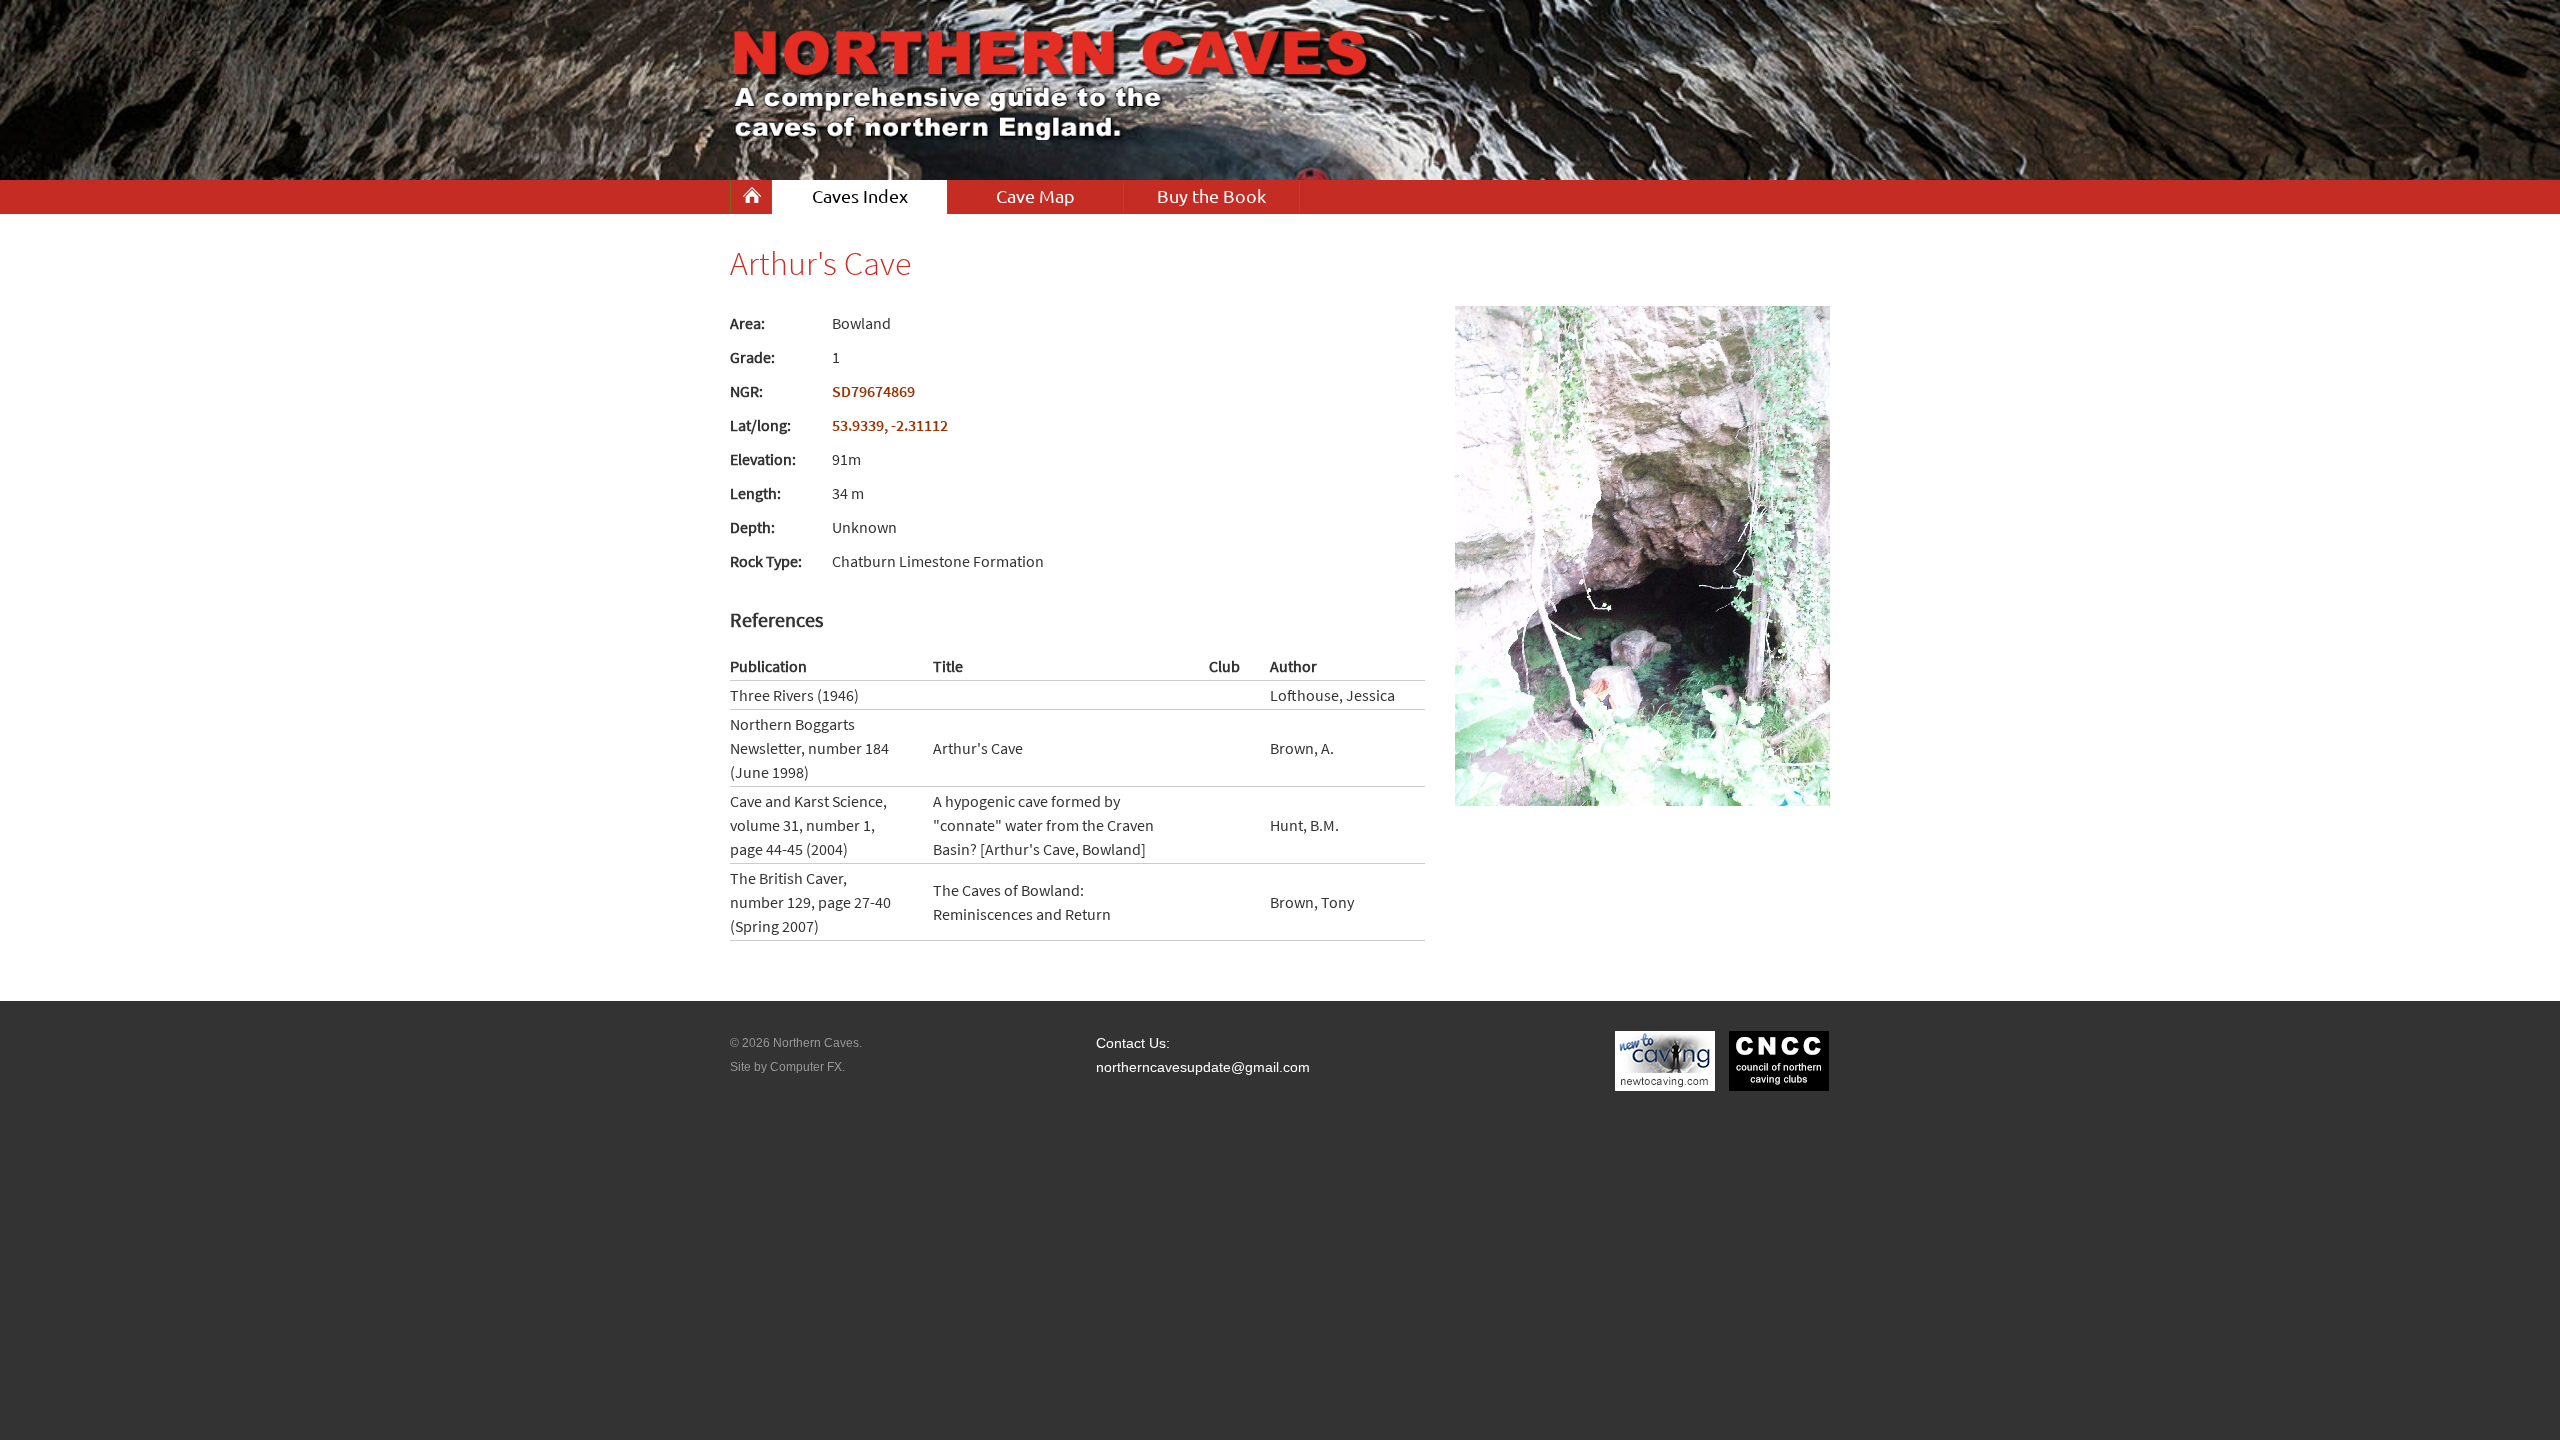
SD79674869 (873, 391)
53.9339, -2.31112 (890, 425)
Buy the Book (1211, 196)
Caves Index (860, 196)
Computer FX (806, 1067)
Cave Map (1035, 196)
